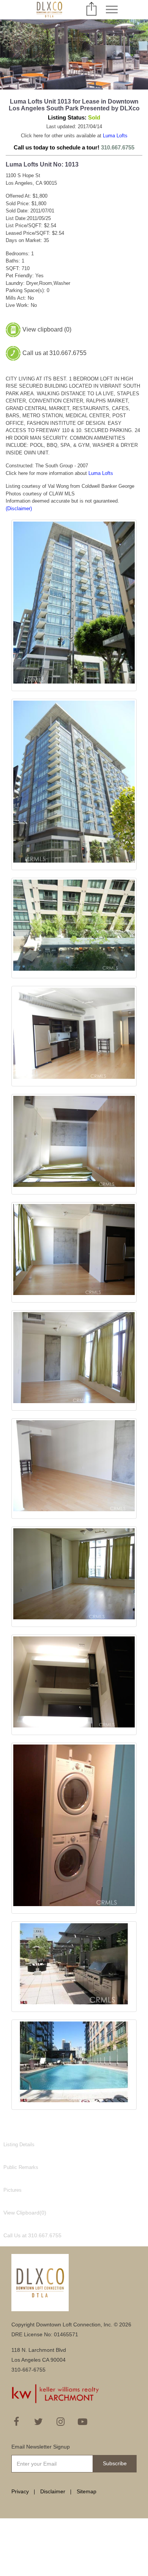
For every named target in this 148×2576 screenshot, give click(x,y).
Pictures (13, 2190)
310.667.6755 (118, 147)
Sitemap (87, 2491)
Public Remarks (21, 2167)
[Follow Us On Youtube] (82, 2422)
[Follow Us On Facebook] (16, 2422)
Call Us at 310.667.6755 (32, 2235)
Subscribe (115, 2463)
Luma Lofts (115, 136)
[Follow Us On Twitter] (38, 2422)
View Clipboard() (25, 2213)
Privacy (20, 2491)
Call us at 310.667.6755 (54, 353)
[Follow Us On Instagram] (60, 2422)
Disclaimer (53, 2491)
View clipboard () (47, 329)
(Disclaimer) (19, 508)
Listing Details (19, 2145)
